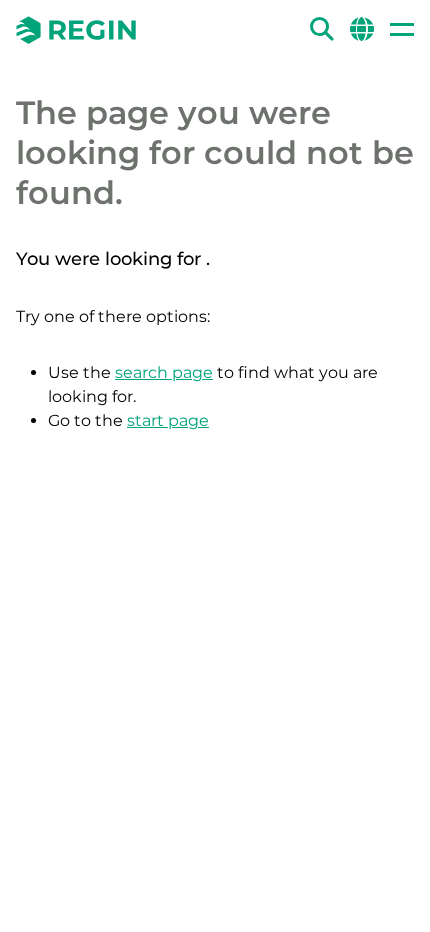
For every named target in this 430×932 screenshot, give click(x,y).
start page (168, 420)
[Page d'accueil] (76, 30)
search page (164, 372)
